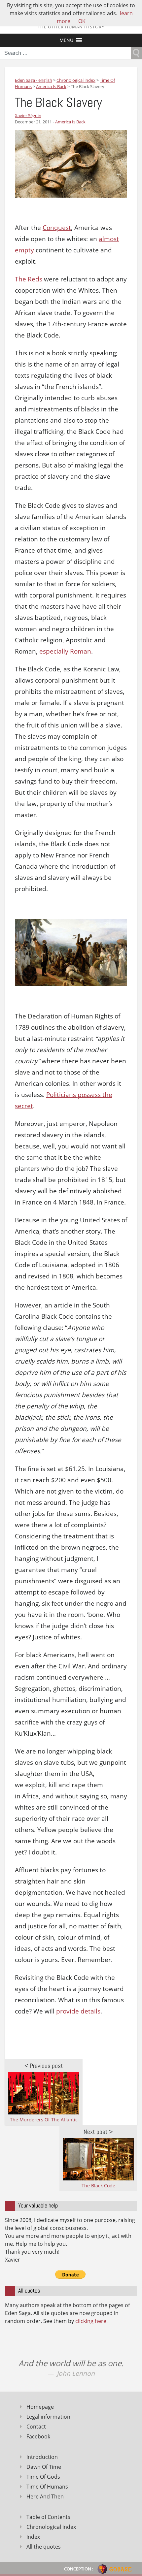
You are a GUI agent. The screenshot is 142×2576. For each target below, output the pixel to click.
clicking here (91, 2321)
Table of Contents (48, 2517)
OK (82, 21)
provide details (78, 2011)
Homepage (40, 2407)
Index (33, 2537)
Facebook (38, 2436)
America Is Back (70, 122)
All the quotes (44, 2547)
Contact (36, 2427)
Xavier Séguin (28, 115)
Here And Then (45, 2496)
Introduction (42, 2457)
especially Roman (65, 651)
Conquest (57, 228)
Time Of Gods (43, 2477)
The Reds (29, 279)
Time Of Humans (47, 2487)
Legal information (48, 2417)
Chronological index (51, 2527)
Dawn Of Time (44, 2467)
